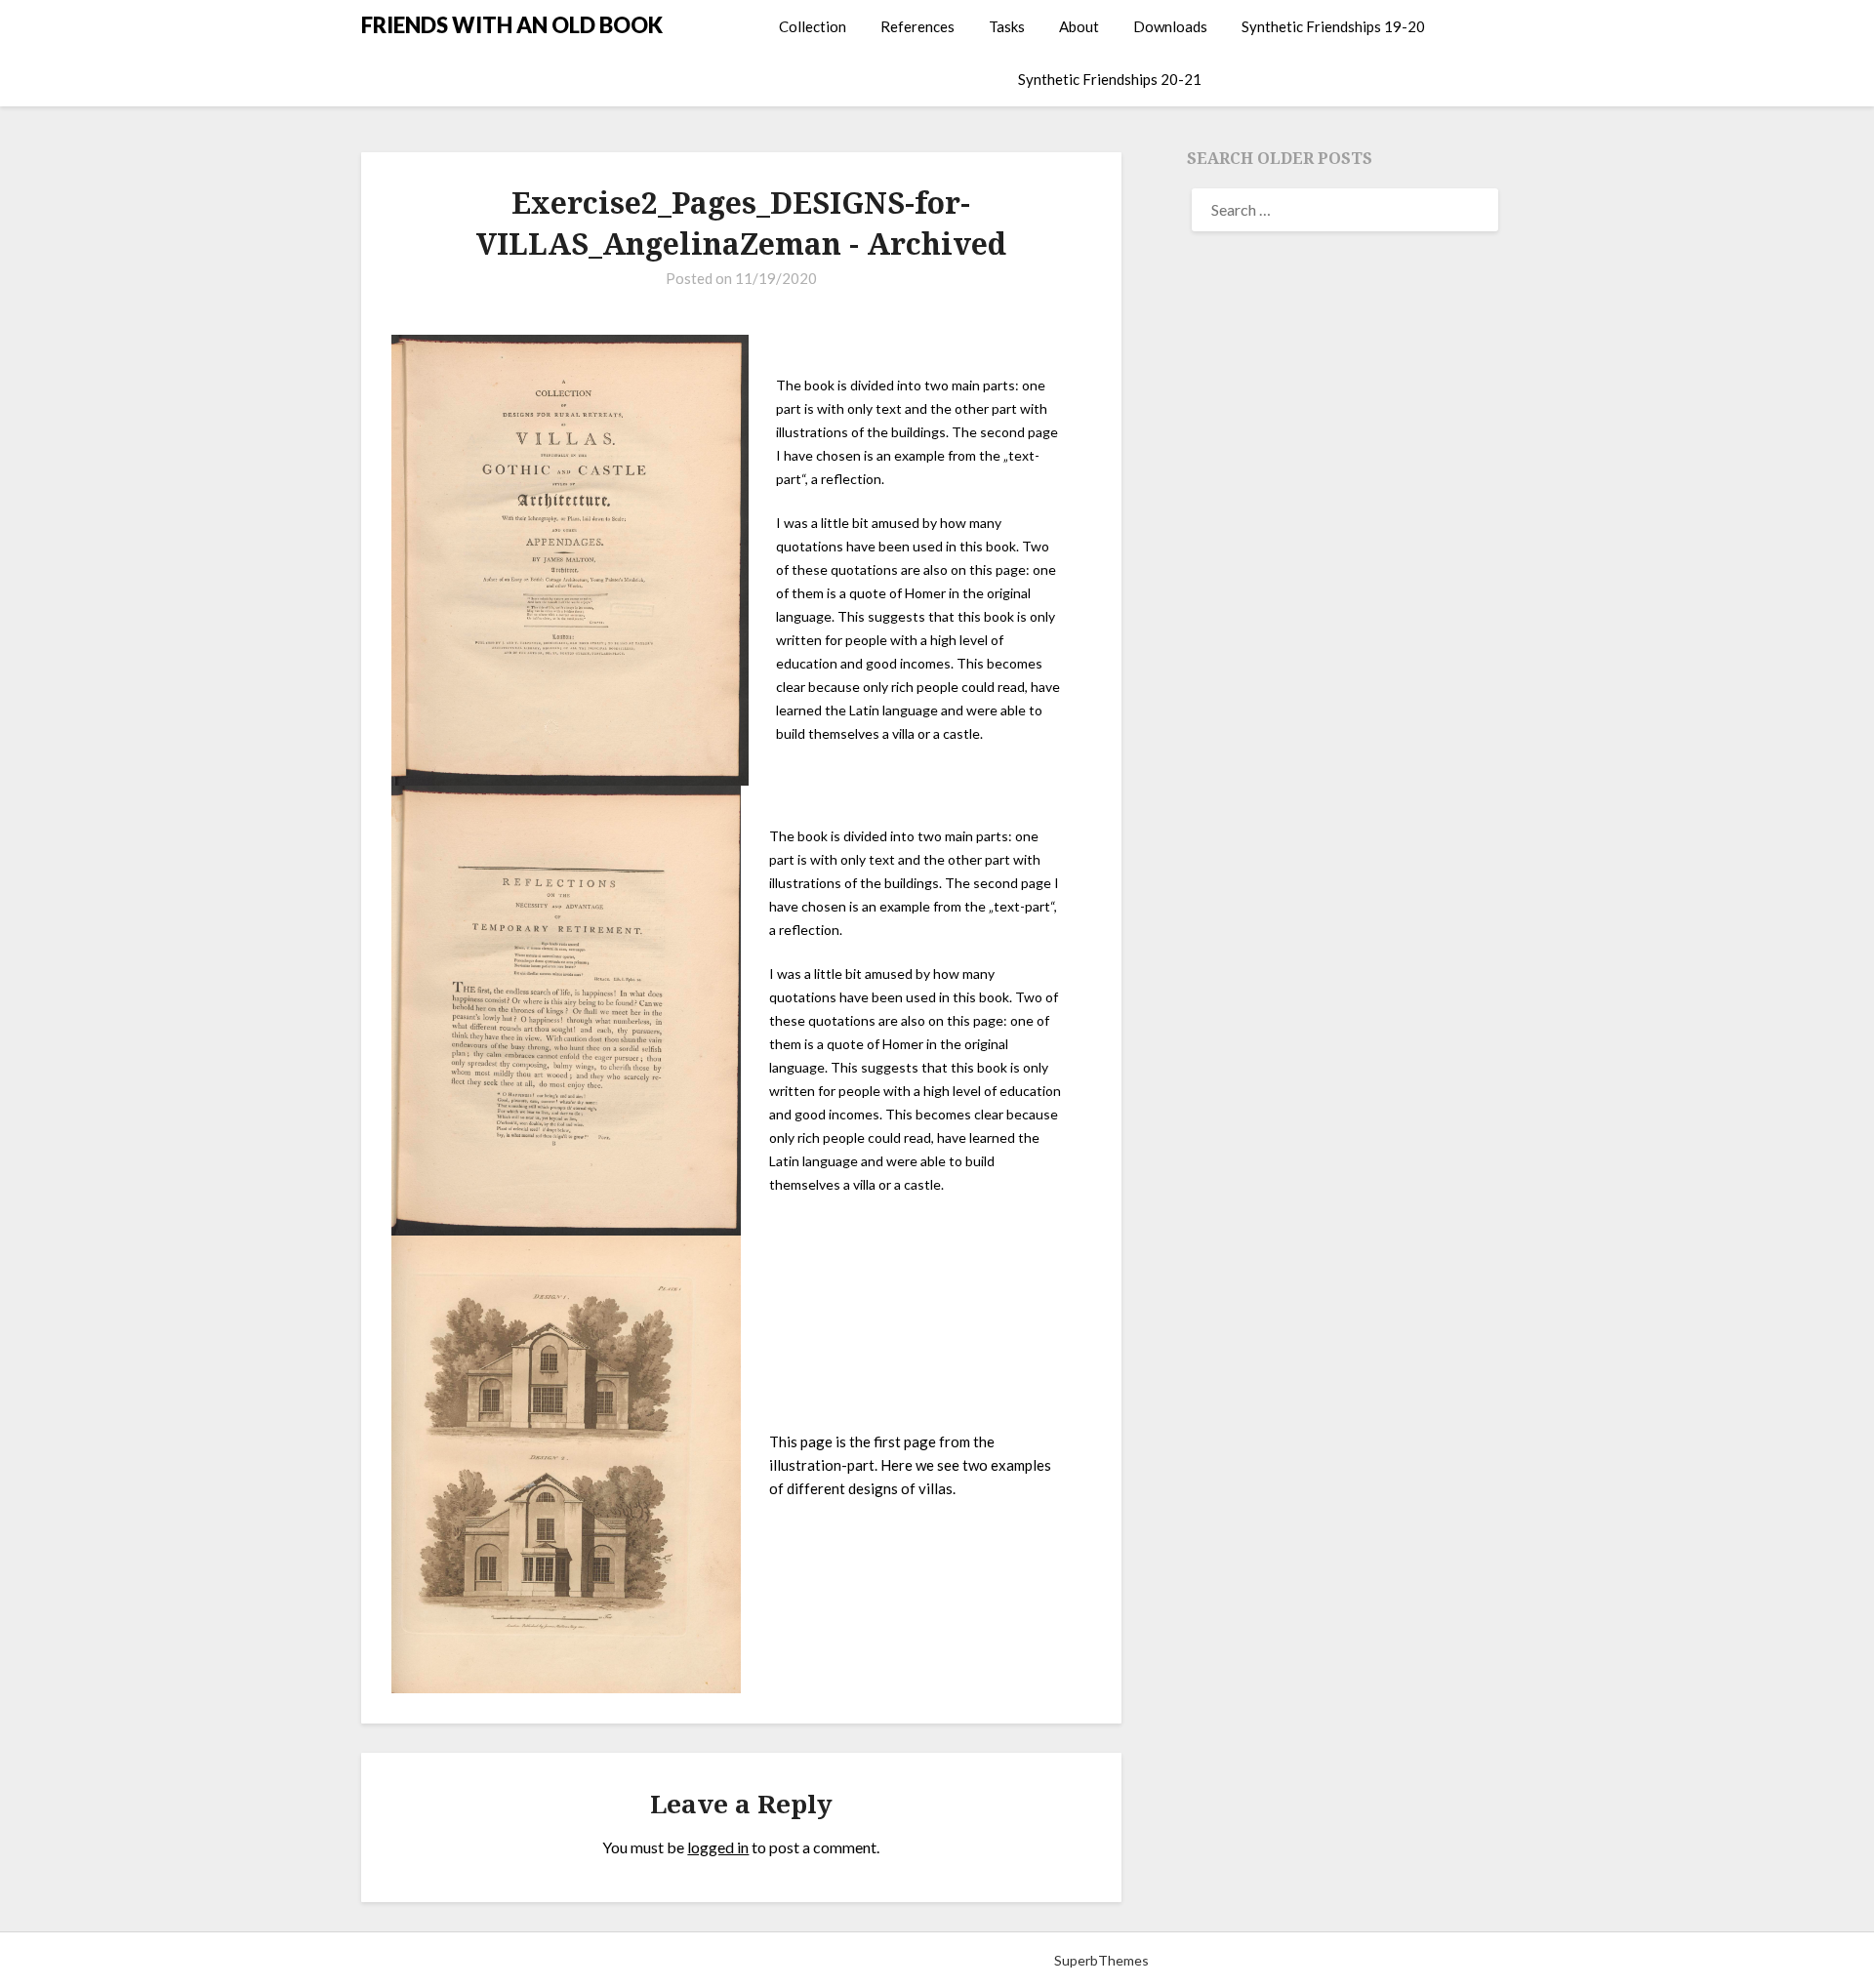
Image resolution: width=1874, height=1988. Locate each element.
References (917, 26)
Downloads (1170, 26)
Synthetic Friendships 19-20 (1333, 26)
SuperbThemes (1101, 1960)
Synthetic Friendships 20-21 (1110, 79)
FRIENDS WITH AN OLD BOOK (512, 25)
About (1079, 26)
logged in (718, 1847)
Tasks (1007, 26)
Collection (813, 26)
